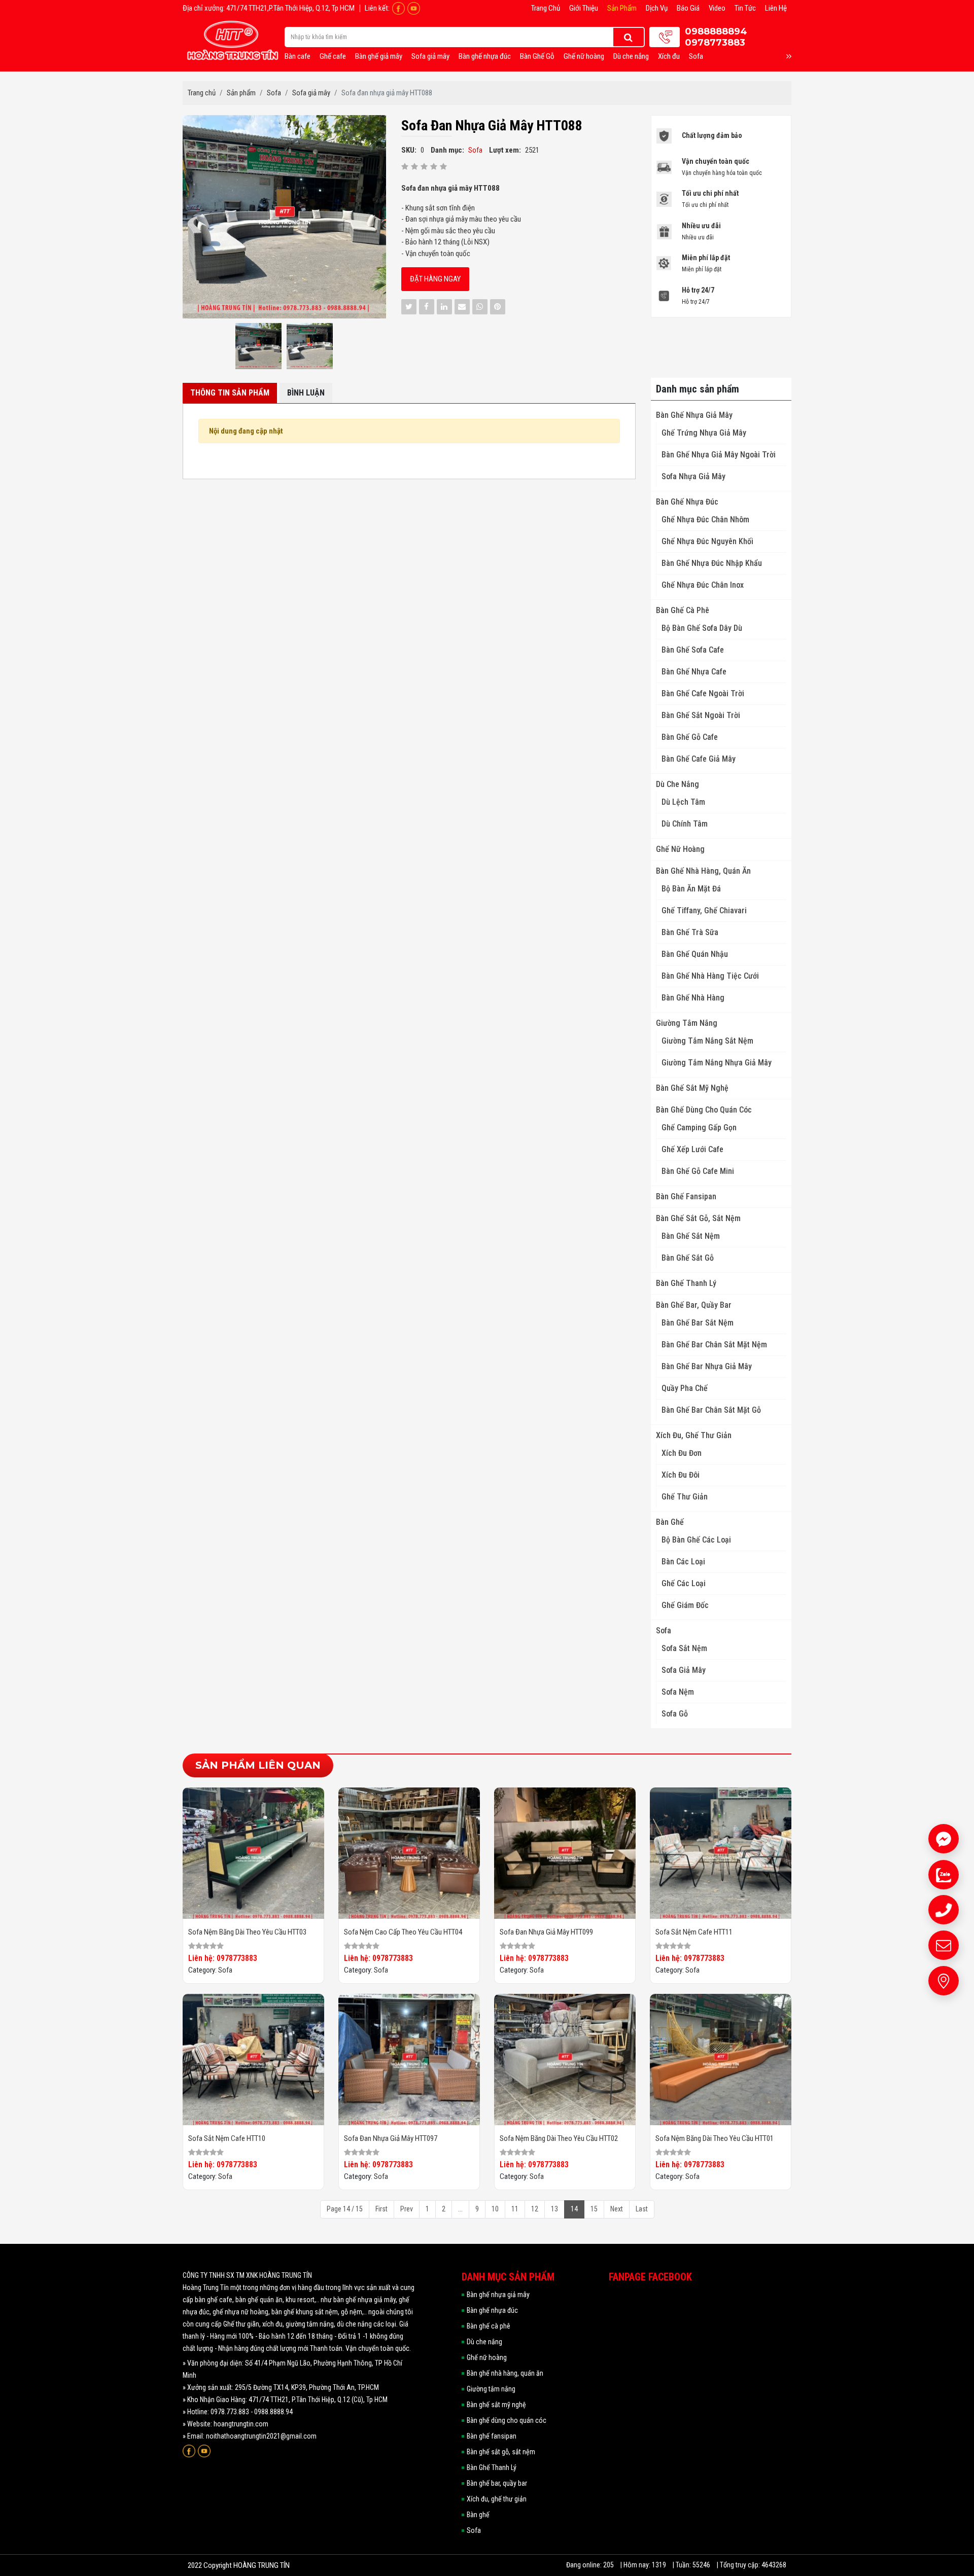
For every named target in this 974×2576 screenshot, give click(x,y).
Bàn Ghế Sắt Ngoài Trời (701, 715)
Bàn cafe (298, 56)
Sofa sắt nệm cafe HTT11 (694, 1932)
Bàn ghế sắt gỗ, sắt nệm (698, 1218)
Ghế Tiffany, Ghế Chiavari (704, 910)
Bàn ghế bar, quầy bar (694, 1305)
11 (515, 2209)
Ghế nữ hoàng (584, 56)
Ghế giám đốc (685, 1605)
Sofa (696, 56)
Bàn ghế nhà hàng (693, 998)
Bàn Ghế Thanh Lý (686, 1283)
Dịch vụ (657, 8)
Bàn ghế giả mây (379, 56)
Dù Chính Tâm (685, 824)
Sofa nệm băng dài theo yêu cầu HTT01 (715, 2138)
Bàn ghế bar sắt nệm (698, 1323)
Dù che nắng (631, 56)
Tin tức (745, 8)
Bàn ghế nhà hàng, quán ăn (703, 871)
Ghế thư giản (685, 1497)
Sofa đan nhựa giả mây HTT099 (546, 1932)
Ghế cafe (333, 56)
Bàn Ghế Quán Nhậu (695, 954)
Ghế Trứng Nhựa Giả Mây (704, 433)
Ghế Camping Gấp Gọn (699, 1128)
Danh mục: (447, 150)
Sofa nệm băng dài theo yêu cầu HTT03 (247, 1932)
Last (642, 2209)
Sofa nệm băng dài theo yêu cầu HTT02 (559, 2138)
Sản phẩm (622, 8)
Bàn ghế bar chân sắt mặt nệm (714, 1345)
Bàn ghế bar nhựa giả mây (707, 1366)
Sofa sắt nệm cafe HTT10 (227, 2138)
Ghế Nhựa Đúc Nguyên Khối (707, 541)
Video (717, 8)
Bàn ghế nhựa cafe (694, 672)
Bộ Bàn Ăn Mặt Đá (691, 889)
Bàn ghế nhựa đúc (485, 56)
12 (535, 2209)
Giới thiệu (584, 8)
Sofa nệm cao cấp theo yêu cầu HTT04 (403, 1932)
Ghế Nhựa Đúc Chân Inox (703, 585)
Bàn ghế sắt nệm (691, 1236)
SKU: (409, 150)
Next (617, 2209)
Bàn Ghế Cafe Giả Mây (699, 759)
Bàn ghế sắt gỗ (688, 1258)
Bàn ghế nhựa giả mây (694, 415)
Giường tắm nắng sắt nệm (707, 1041)
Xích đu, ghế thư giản (694, 1435)
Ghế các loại (684, 1583)
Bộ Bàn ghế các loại (696, 1540)
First (381, 2209)
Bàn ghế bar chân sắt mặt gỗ (711, 1410)
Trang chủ (546, 8)
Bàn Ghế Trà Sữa (690, 932)
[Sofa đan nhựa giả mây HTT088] (258, 346)
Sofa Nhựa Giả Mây (693, 476)
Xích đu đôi (681, 1475)
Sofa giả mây (430, 56)
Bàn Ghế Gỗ (537, 56)
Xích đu (669, 56)
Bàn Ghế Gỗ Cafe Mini (698, 1171)
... (460, 2209)
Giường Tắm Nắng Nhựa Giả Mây (717, 1063)
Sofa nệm (678, 1692)
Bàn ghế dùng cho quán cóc (704, 1110)
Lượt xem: (505, 150)
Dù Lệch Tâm (683, 802)
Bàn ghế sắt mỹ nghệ (692, 1088)
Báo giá (688, 8)
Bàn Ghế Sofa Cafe (693, 650)
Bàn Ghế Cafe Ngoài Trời (703, 693)
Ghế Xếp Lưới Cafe (692, 1149)
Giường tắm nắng (687, 1023)
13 (554, 2209)
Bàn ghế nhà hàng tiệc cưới (710, 976)
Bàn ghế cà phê (683, 610)
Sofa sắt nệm (684, 1648)
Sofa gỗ (675, 1714)
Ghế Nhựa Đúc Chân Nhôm (705, 520)
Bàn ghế (670, 1522)
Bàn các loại (683, 1562)
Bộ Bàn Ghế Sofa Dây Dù (702, 628)
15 (594, 2209)
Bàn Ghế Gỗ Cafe (690, 737)
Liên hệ (776, 8)
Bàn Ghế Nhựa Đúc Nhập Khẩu (712, 563)
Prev (407, 2209)
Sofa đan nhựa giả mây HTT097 (391, 2138)
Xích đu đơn (682, 1453)
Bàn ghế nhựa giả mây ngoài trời (719, 455)
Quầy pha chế (685, 1388)
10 (495, 2209)
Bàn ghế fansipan (686, 1196)
